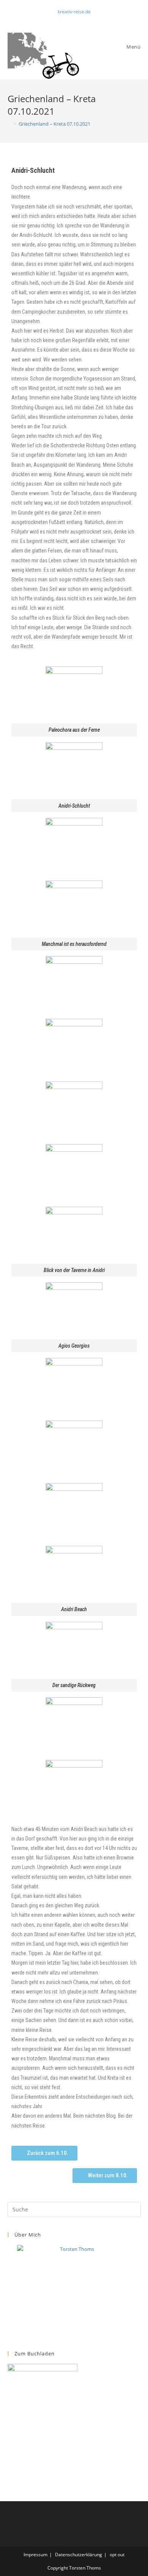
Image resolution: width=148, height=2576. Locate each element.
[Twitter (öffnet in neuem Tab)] (67, 19)
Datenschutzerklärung (79, 2555)
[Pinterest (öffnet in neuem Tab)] (75, 19)
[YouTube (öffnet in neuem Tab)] (83, 19)
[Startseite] (9, 124)
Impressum (35, 2555)
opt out (117, 2555)
